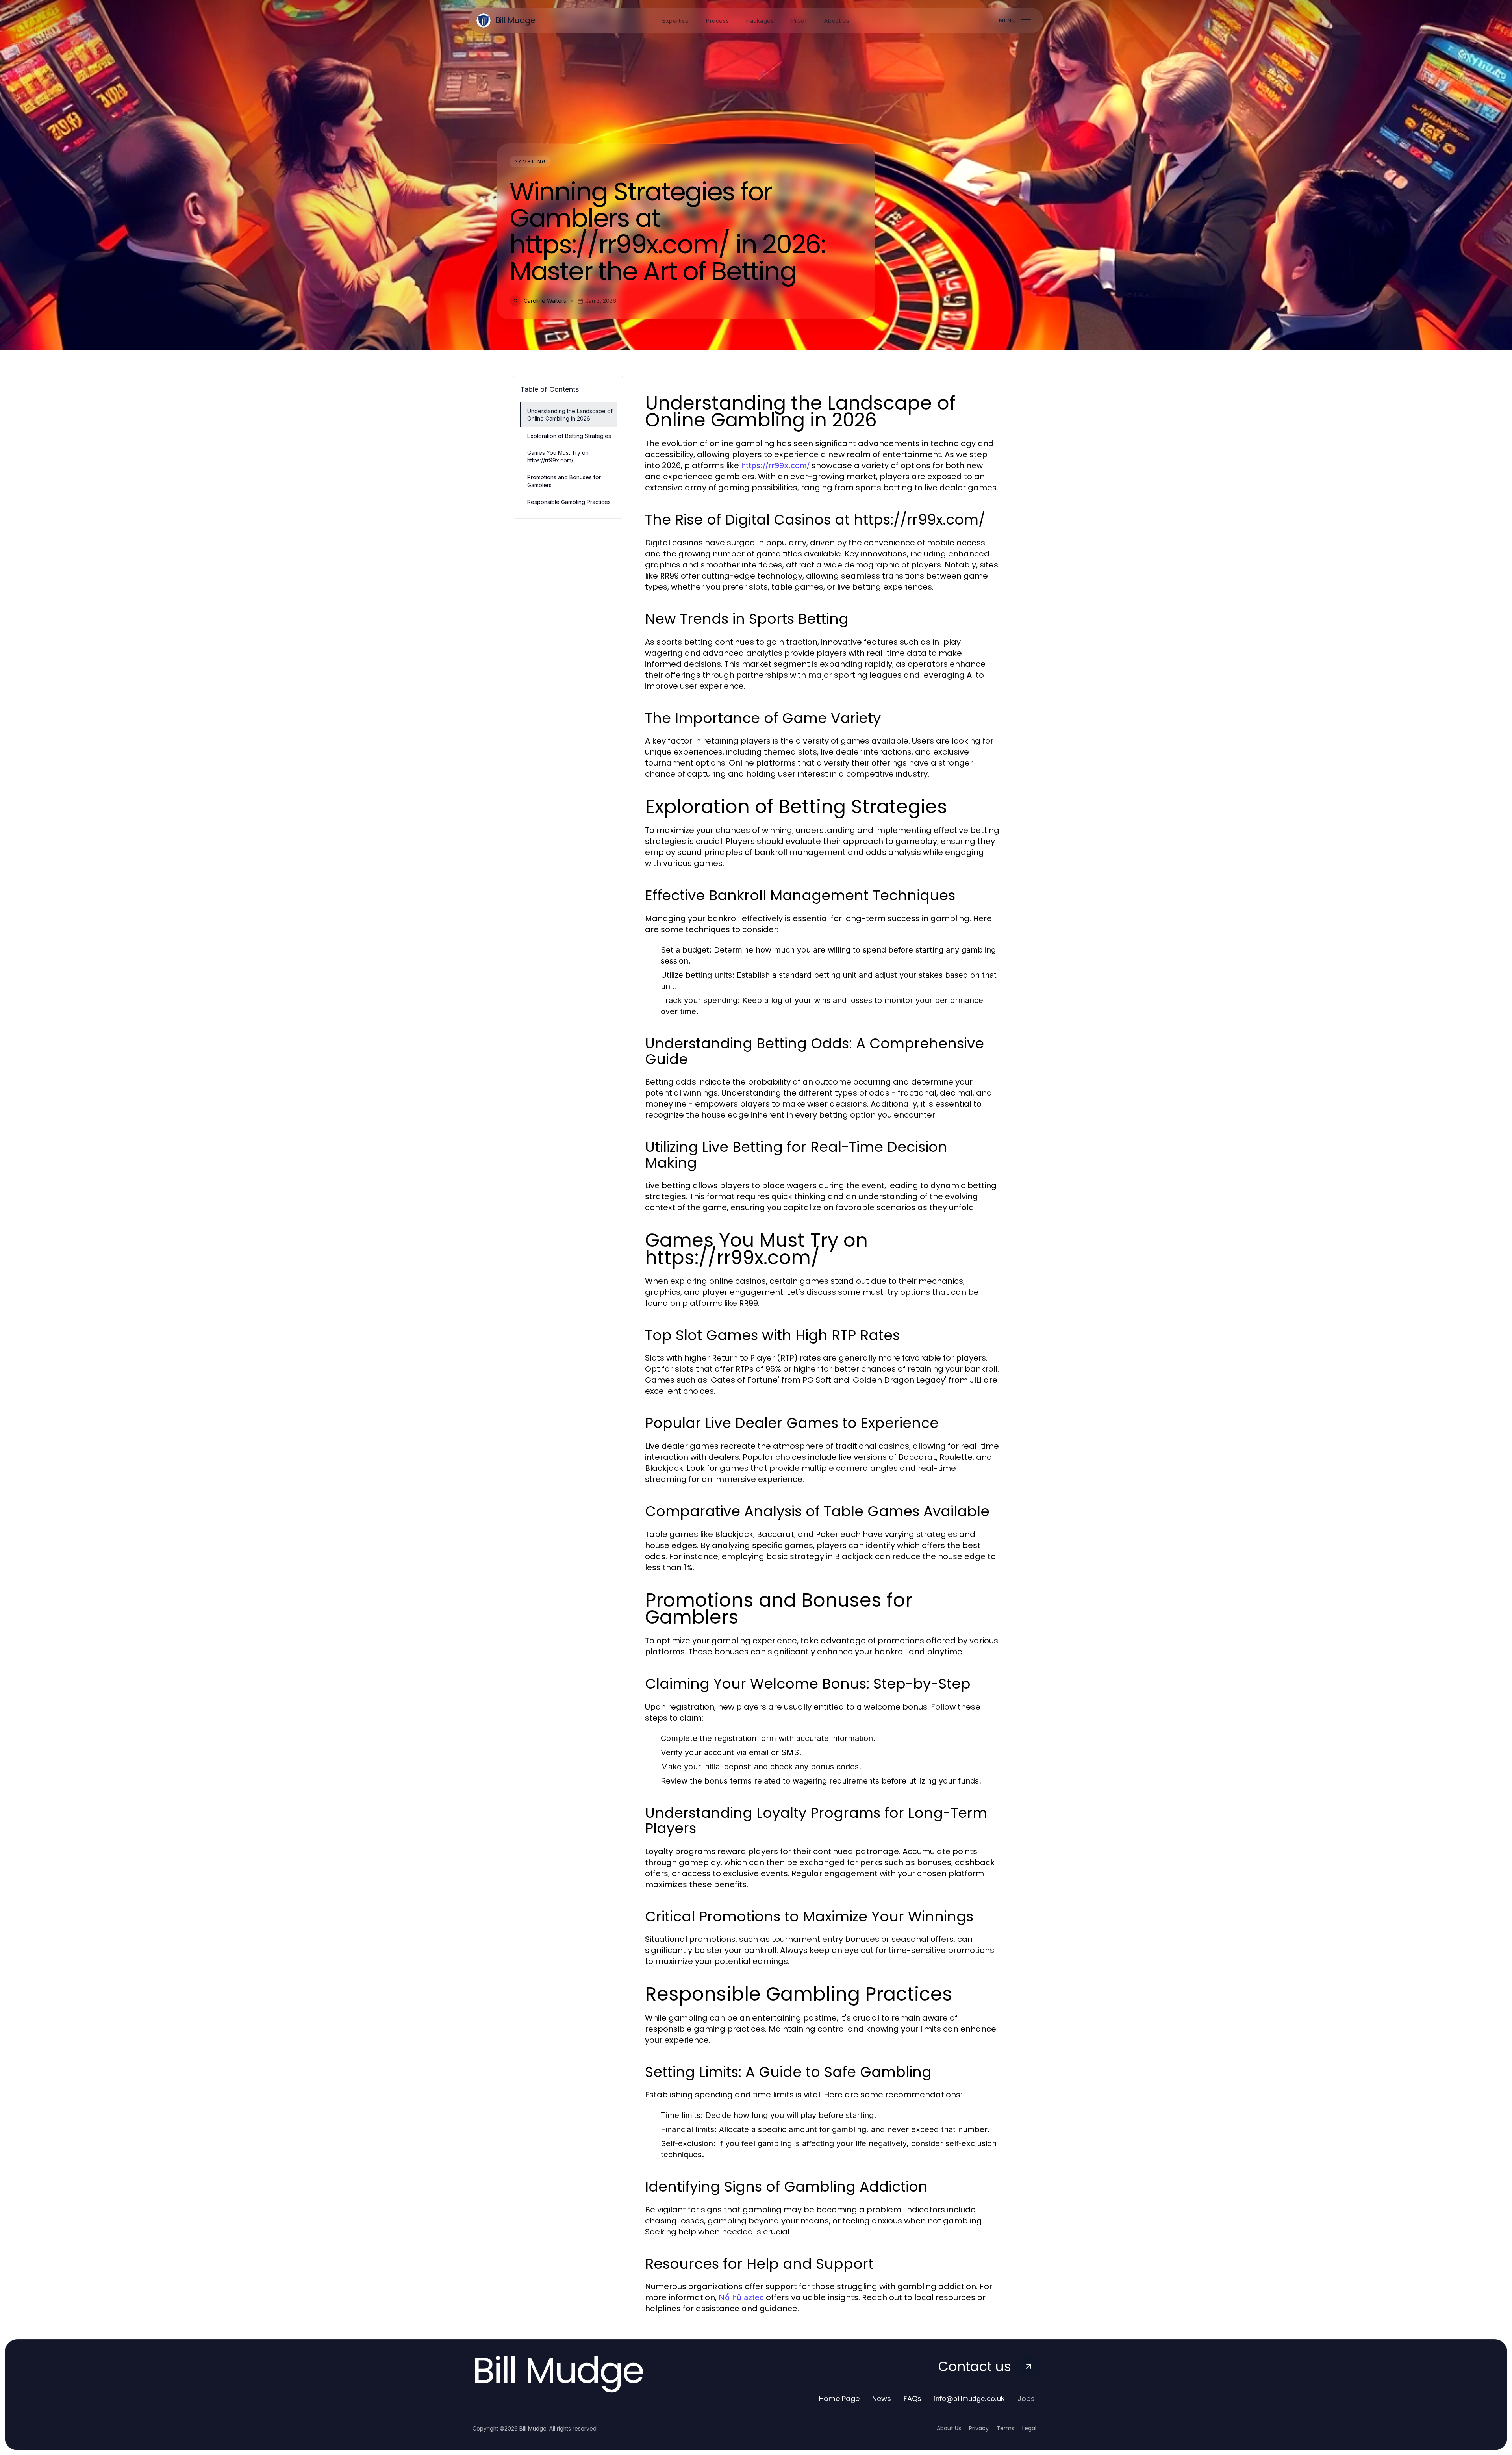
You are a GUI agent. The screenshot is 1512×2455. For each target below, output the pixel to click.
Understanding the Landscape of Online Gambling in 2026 (570, 415)
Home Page (839, 2398)
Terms (1005, 2428)
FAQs (913, 2398)
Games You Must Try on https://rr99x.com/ (558, 456)
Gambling (530, 162)
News (882, 2398)
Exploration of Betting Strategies (569, 436)
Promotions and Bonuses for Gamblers (564, 481)
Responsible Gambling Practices (569, 502)
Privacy (979, 2428)
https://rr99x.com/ (775, 465)
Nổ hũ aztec (741, 2297)
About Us (949, 2428)
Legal (1029, 2428)
